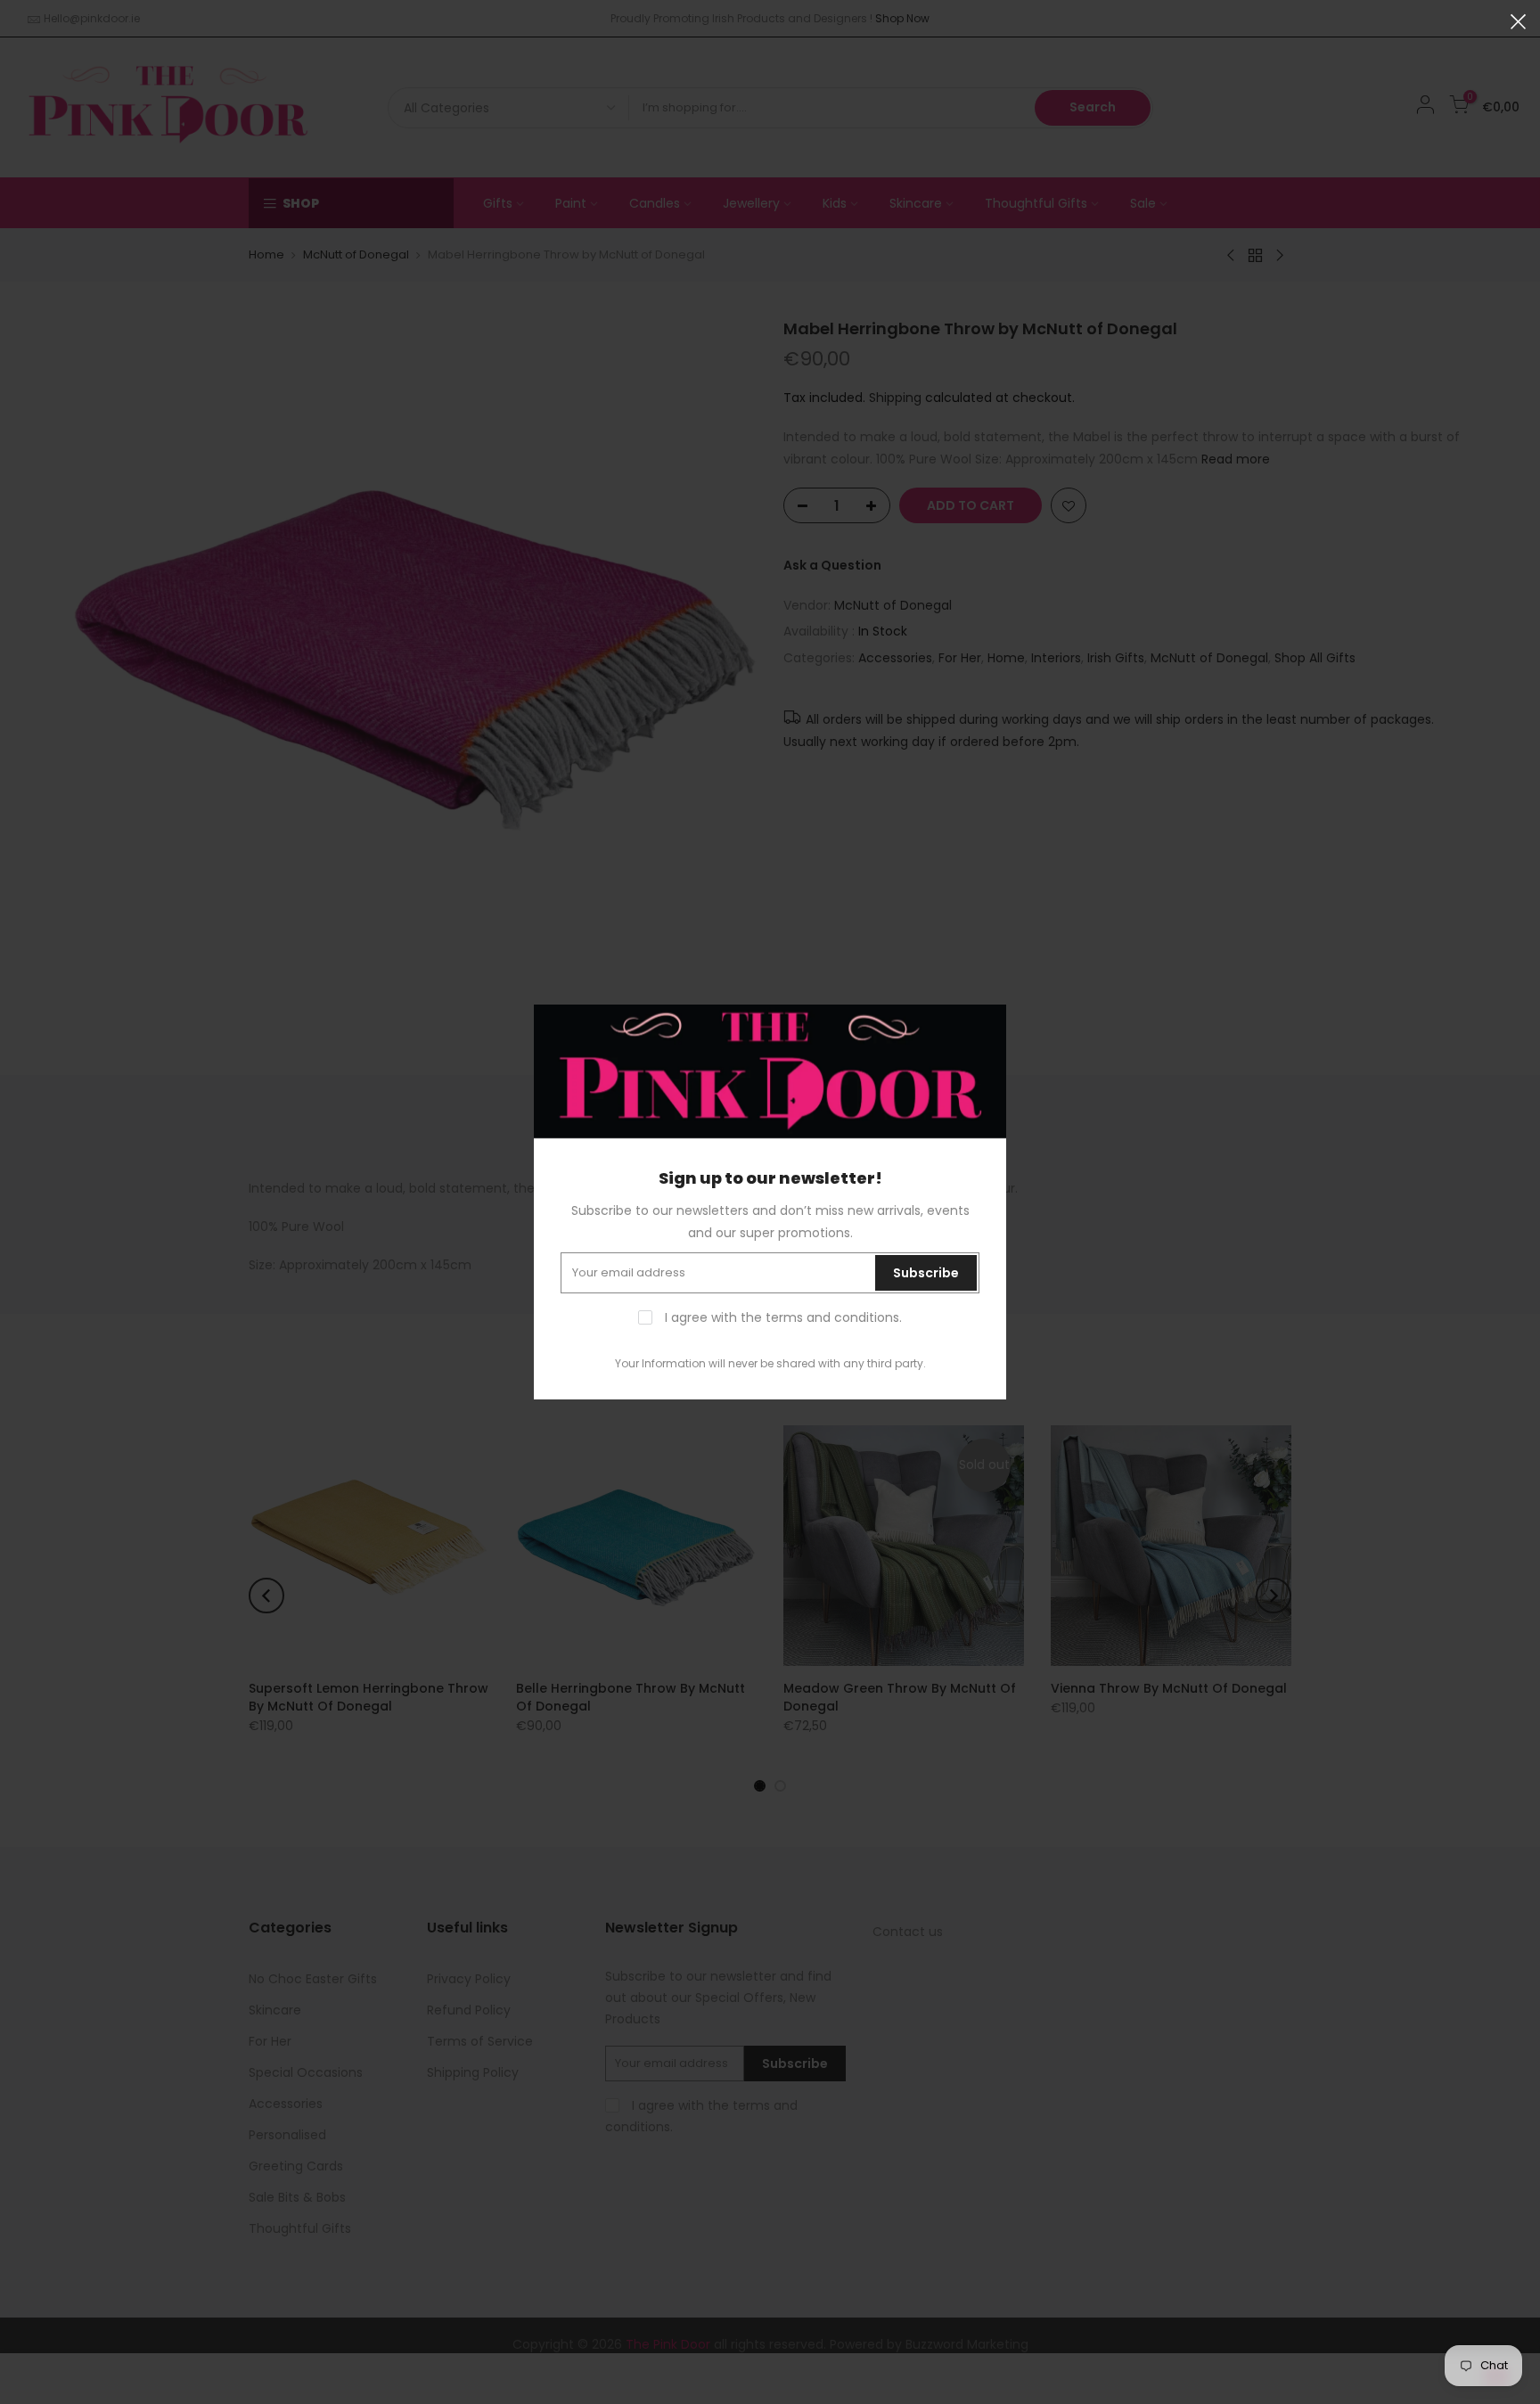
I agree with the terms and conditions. (782, 1317)
